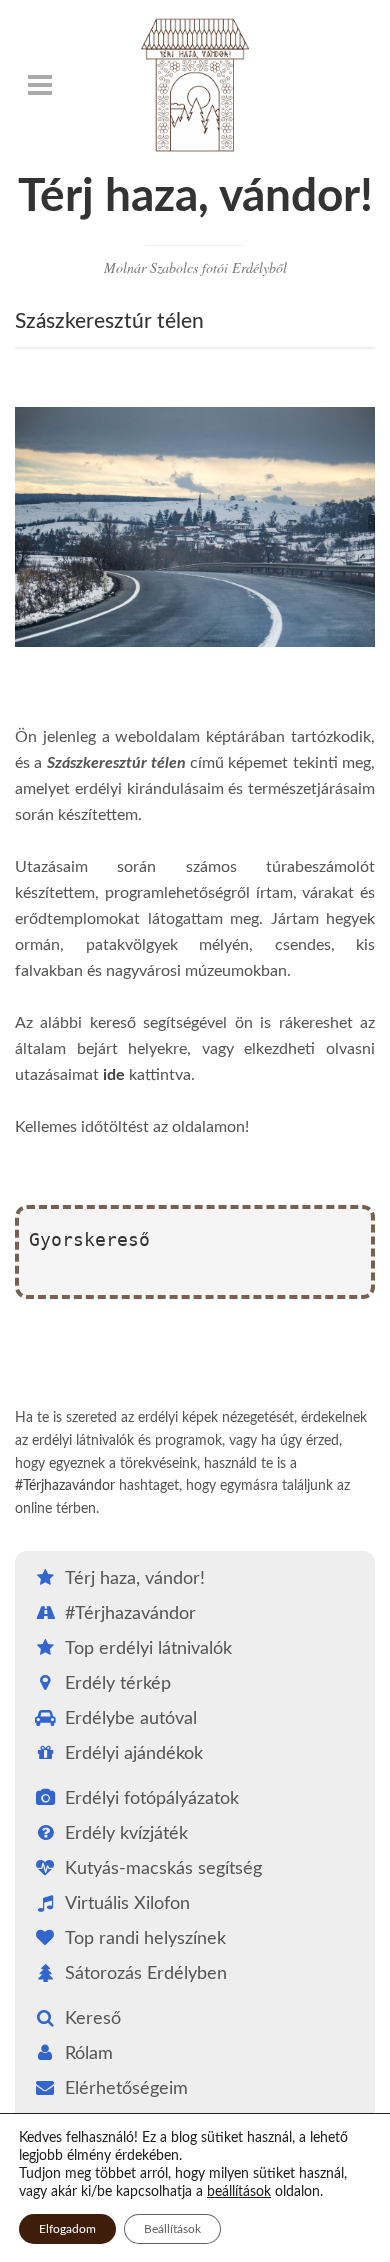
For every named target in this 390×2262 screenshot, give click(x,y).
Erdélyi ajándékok (134, 1754)
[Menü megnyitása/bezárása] (40, 85)
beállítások (239, 2192)
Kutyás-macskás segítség (163, 1869)
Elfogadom (67, 2229)
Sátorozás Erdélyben (146, 1974)
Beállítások (172, 2229)
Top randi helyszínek (145, 1939)
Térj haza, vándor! (195, 197)
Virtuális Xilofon (127, 1904)
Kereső (93, 2019)
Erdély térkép (118, 1684)
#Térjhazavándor (65, 1486)
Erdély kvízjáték (126, 1834)
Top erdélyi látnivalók (148, 1649)
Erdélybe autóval (131, 1719)
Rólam (89, 2054)
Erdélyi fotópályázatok (152, 1799)
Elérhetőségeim (126, 2089)
